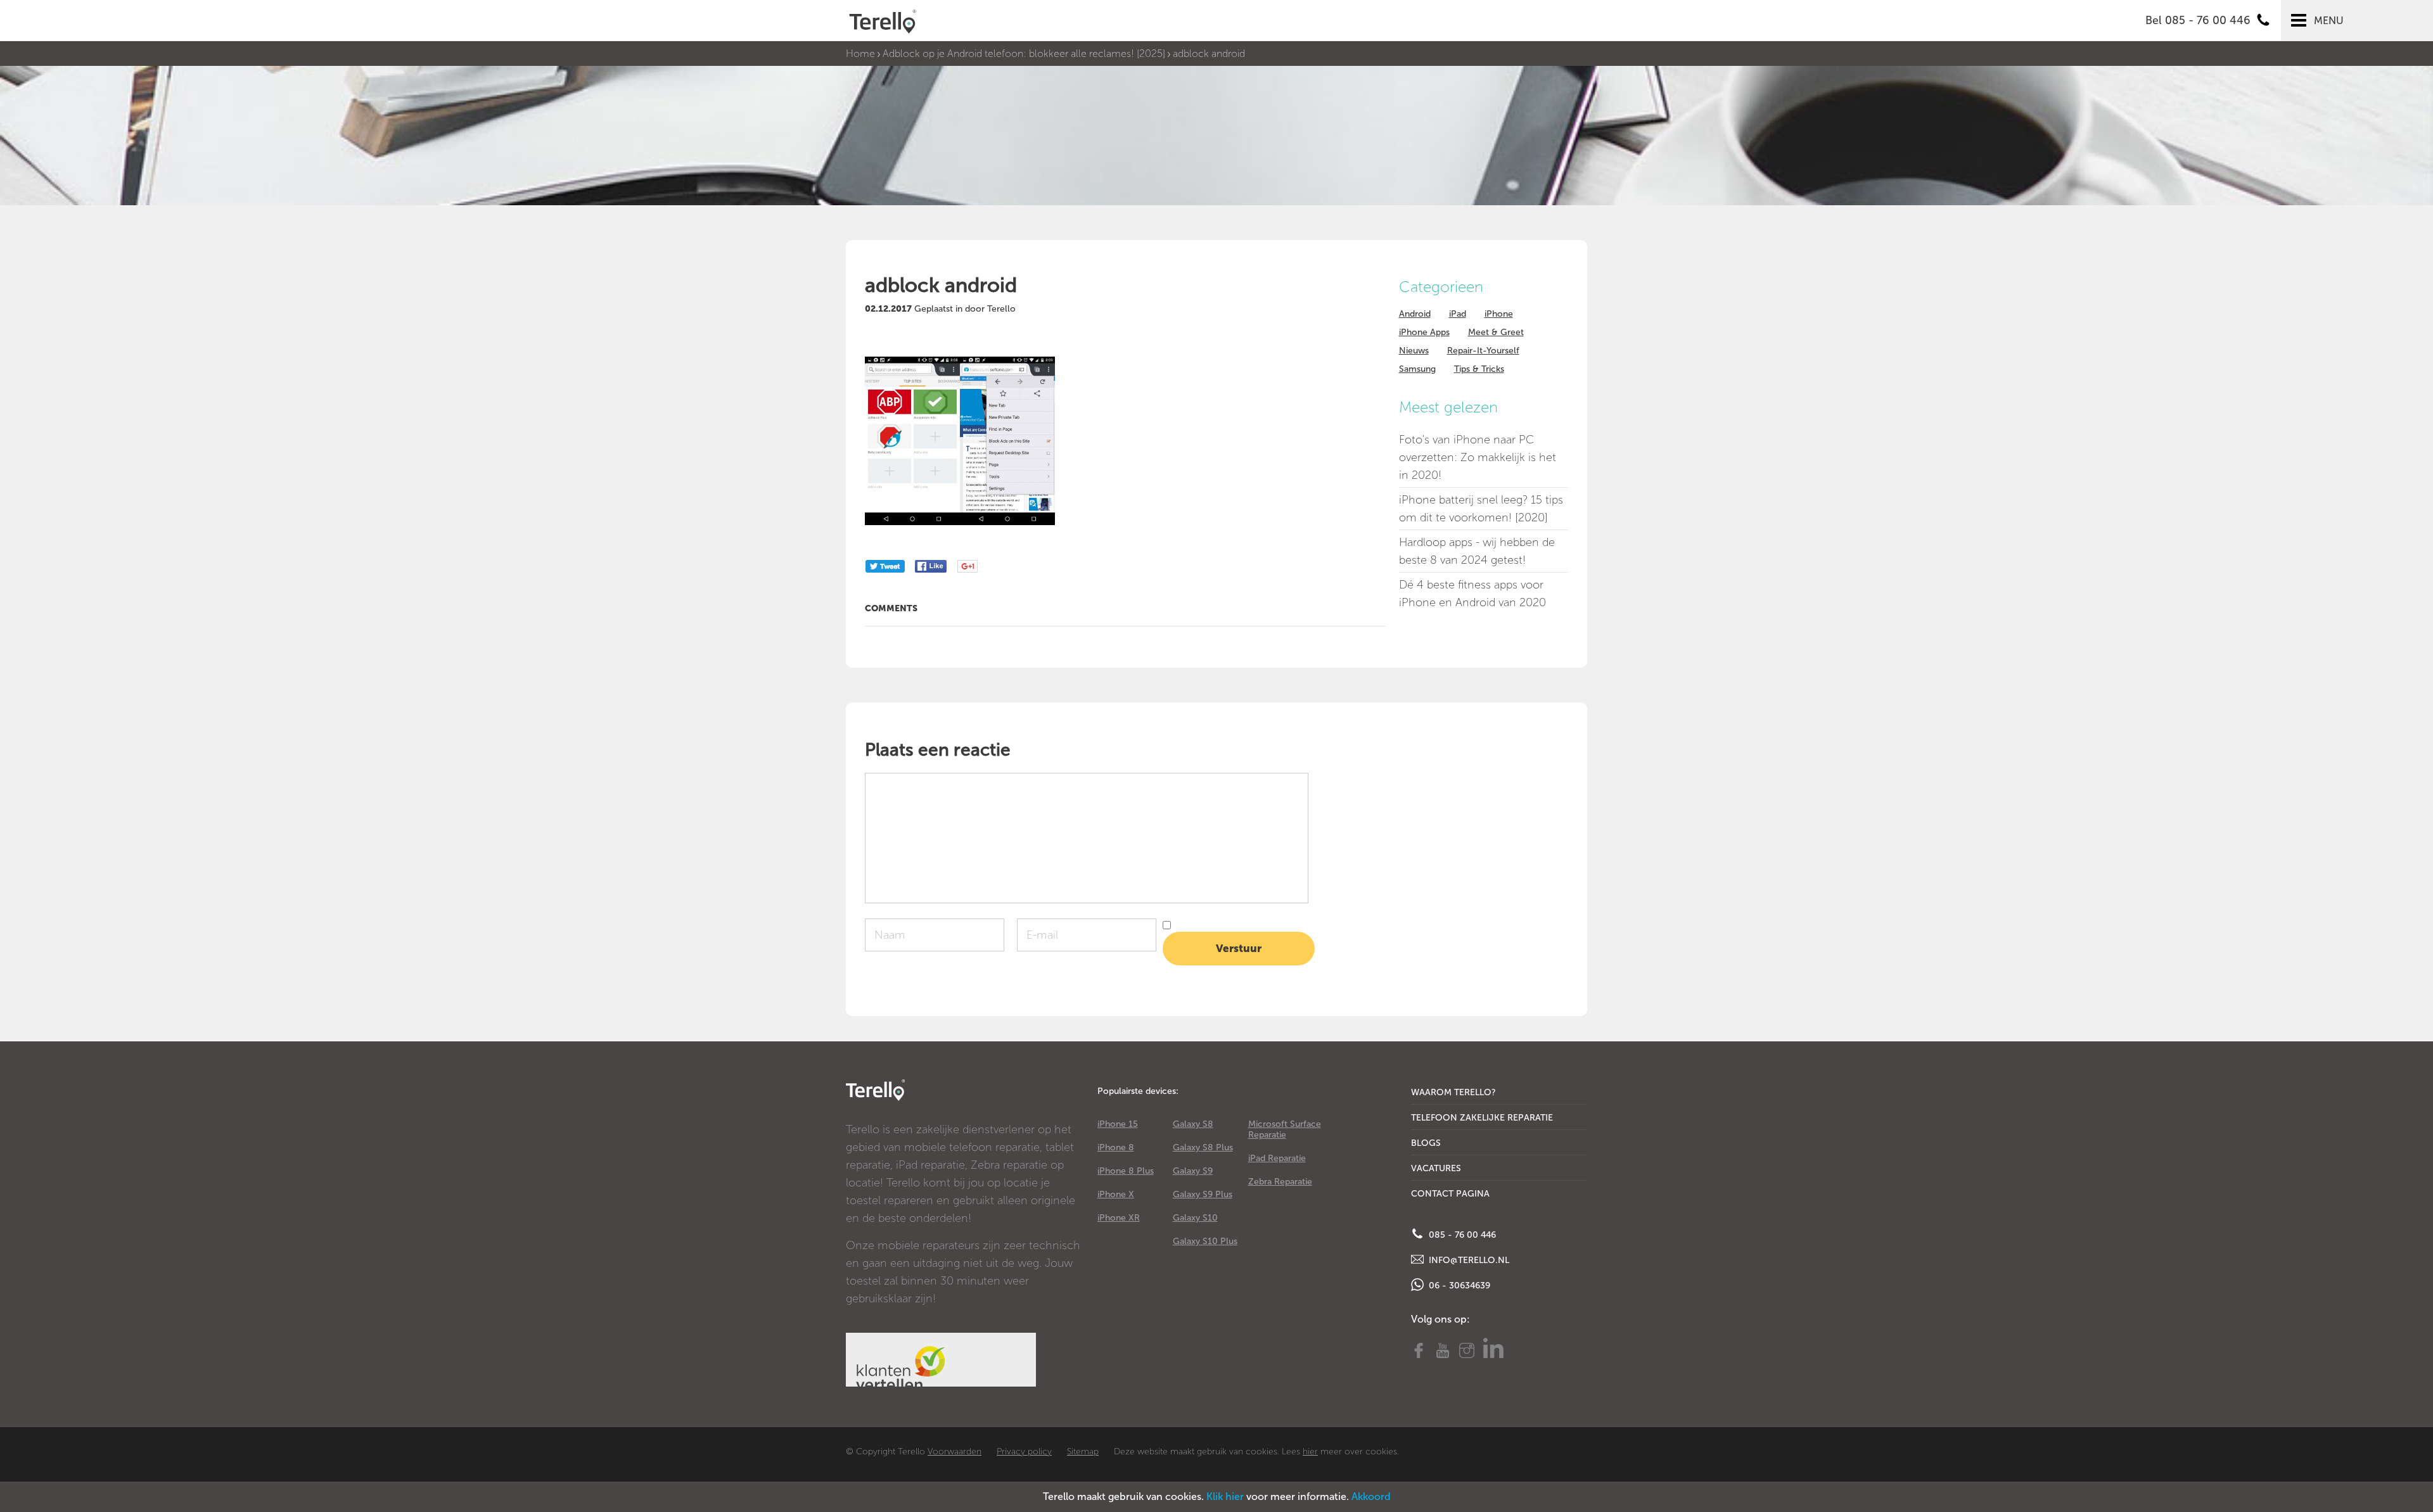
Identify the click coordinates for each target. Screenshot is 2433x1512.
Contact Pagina (1450, 1194)
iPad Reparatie (1277, 1158)
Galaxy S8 (1193, 1124)
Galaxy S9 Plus (1203, 1194)
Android (1415, 314)
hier (1310, 1452)
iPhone (1499, 314)
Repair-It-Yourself (1483, 351)
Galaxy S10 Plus (1205, 1241)
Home (860, 54)
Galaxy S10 (1195, 1218)
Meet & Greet (1496, 332)
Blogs (1426, 1143)
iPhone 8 (1116, 1147)
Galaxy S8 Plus (1203, 1147)
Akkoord (1371, 1496)
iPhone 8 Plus (1126, 1171)
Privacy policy (1024, 1452)
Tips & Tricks (1479, 369)
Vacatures (1436, 1168)
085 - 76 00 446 (1461, 1235)
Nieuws (1414, 351)
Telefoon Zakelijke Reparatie (1482, 1118)
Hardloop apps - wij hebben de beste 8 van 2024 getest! (1477, 551)
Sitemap (1083, 1452)
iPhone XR (1119, 1218)
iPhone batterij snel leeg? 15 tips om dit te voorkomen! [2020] (1481, 509)
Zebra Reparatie (1280, 1182)
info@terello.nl (1468, 1260)
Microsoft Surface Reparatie (1285, 1129)
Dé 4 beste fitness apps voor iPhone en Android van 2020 (1472, 594)
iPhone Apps (1424, 332)
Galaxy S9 (1193, 1171)
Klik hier (1225, 1496)
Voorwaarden (955, 1452)
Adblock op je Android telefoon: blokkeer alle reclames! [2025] (1024, 54)
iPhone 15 (1118, 1124)
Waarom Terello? (1453, 1092)
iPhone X (1116, 1194)
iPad (1458, 314)
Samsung (1417, 369)
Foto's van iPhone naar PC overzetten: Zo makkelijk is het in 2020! (1478, 457)
